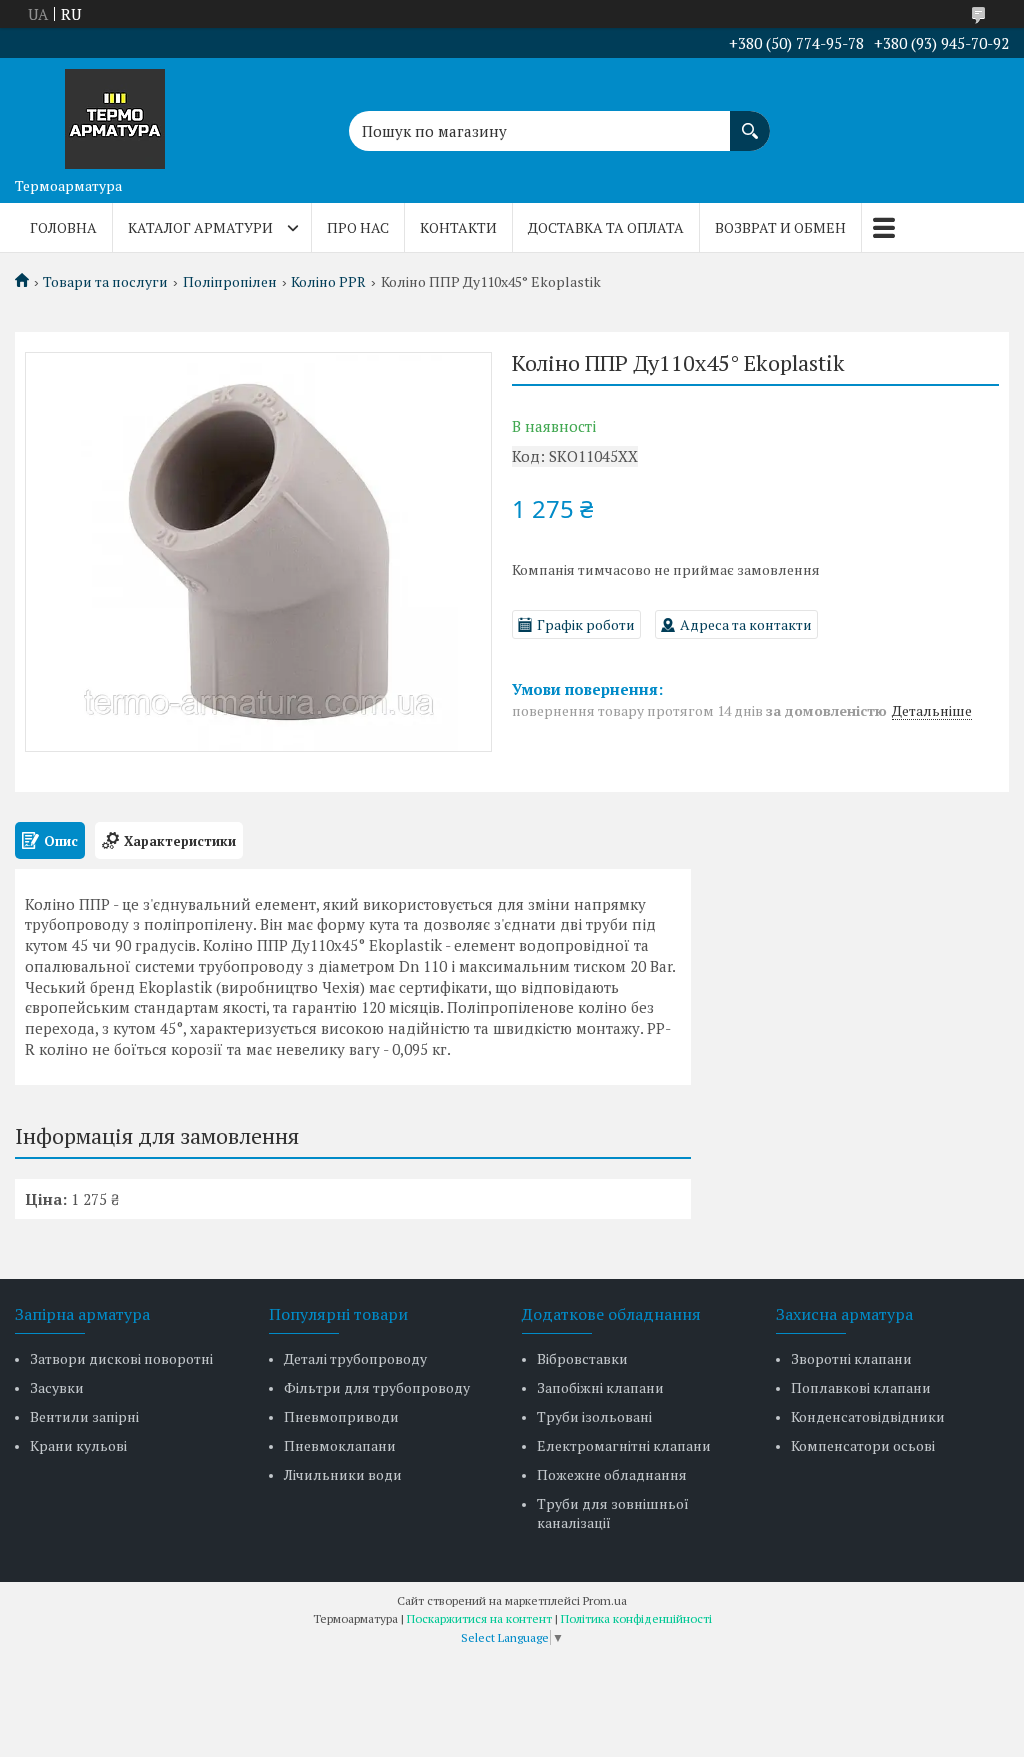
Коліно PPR (328, 282)
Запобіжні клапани (600, 1387)
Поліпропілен (230, 282)
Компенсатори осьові (863, 1445)
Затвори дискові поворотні (121, 1358)
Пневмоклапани (340, 1445)
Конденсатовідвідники (868, 1416)
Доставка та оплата (606, 227)
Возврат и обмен (780, 227)
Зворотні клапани (851, 1358)
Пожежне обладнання (612, 1474)
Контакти (458, 227)
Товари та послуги (105, 282)
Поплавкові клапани (861, 1387)
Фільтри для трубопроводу (377, 1387)
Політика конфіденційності (636, 1618)
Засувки (57, 1387)
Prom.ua (605, 1600)
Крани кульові (78, 1445)
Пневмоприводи (341, 1416)
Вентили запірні (84, 1416)
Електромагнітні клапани (624, 1445)
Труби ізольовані (594, 1416)
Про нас (358, 227)
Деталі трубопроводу (355, 1358)
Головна (63, 227)
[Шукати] (750, 121)
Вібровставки (582, 1358)
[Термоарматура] (115, 113)
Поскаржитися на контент (479, 1618)
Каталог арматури (200, 227)
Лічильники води (343, 1474)
